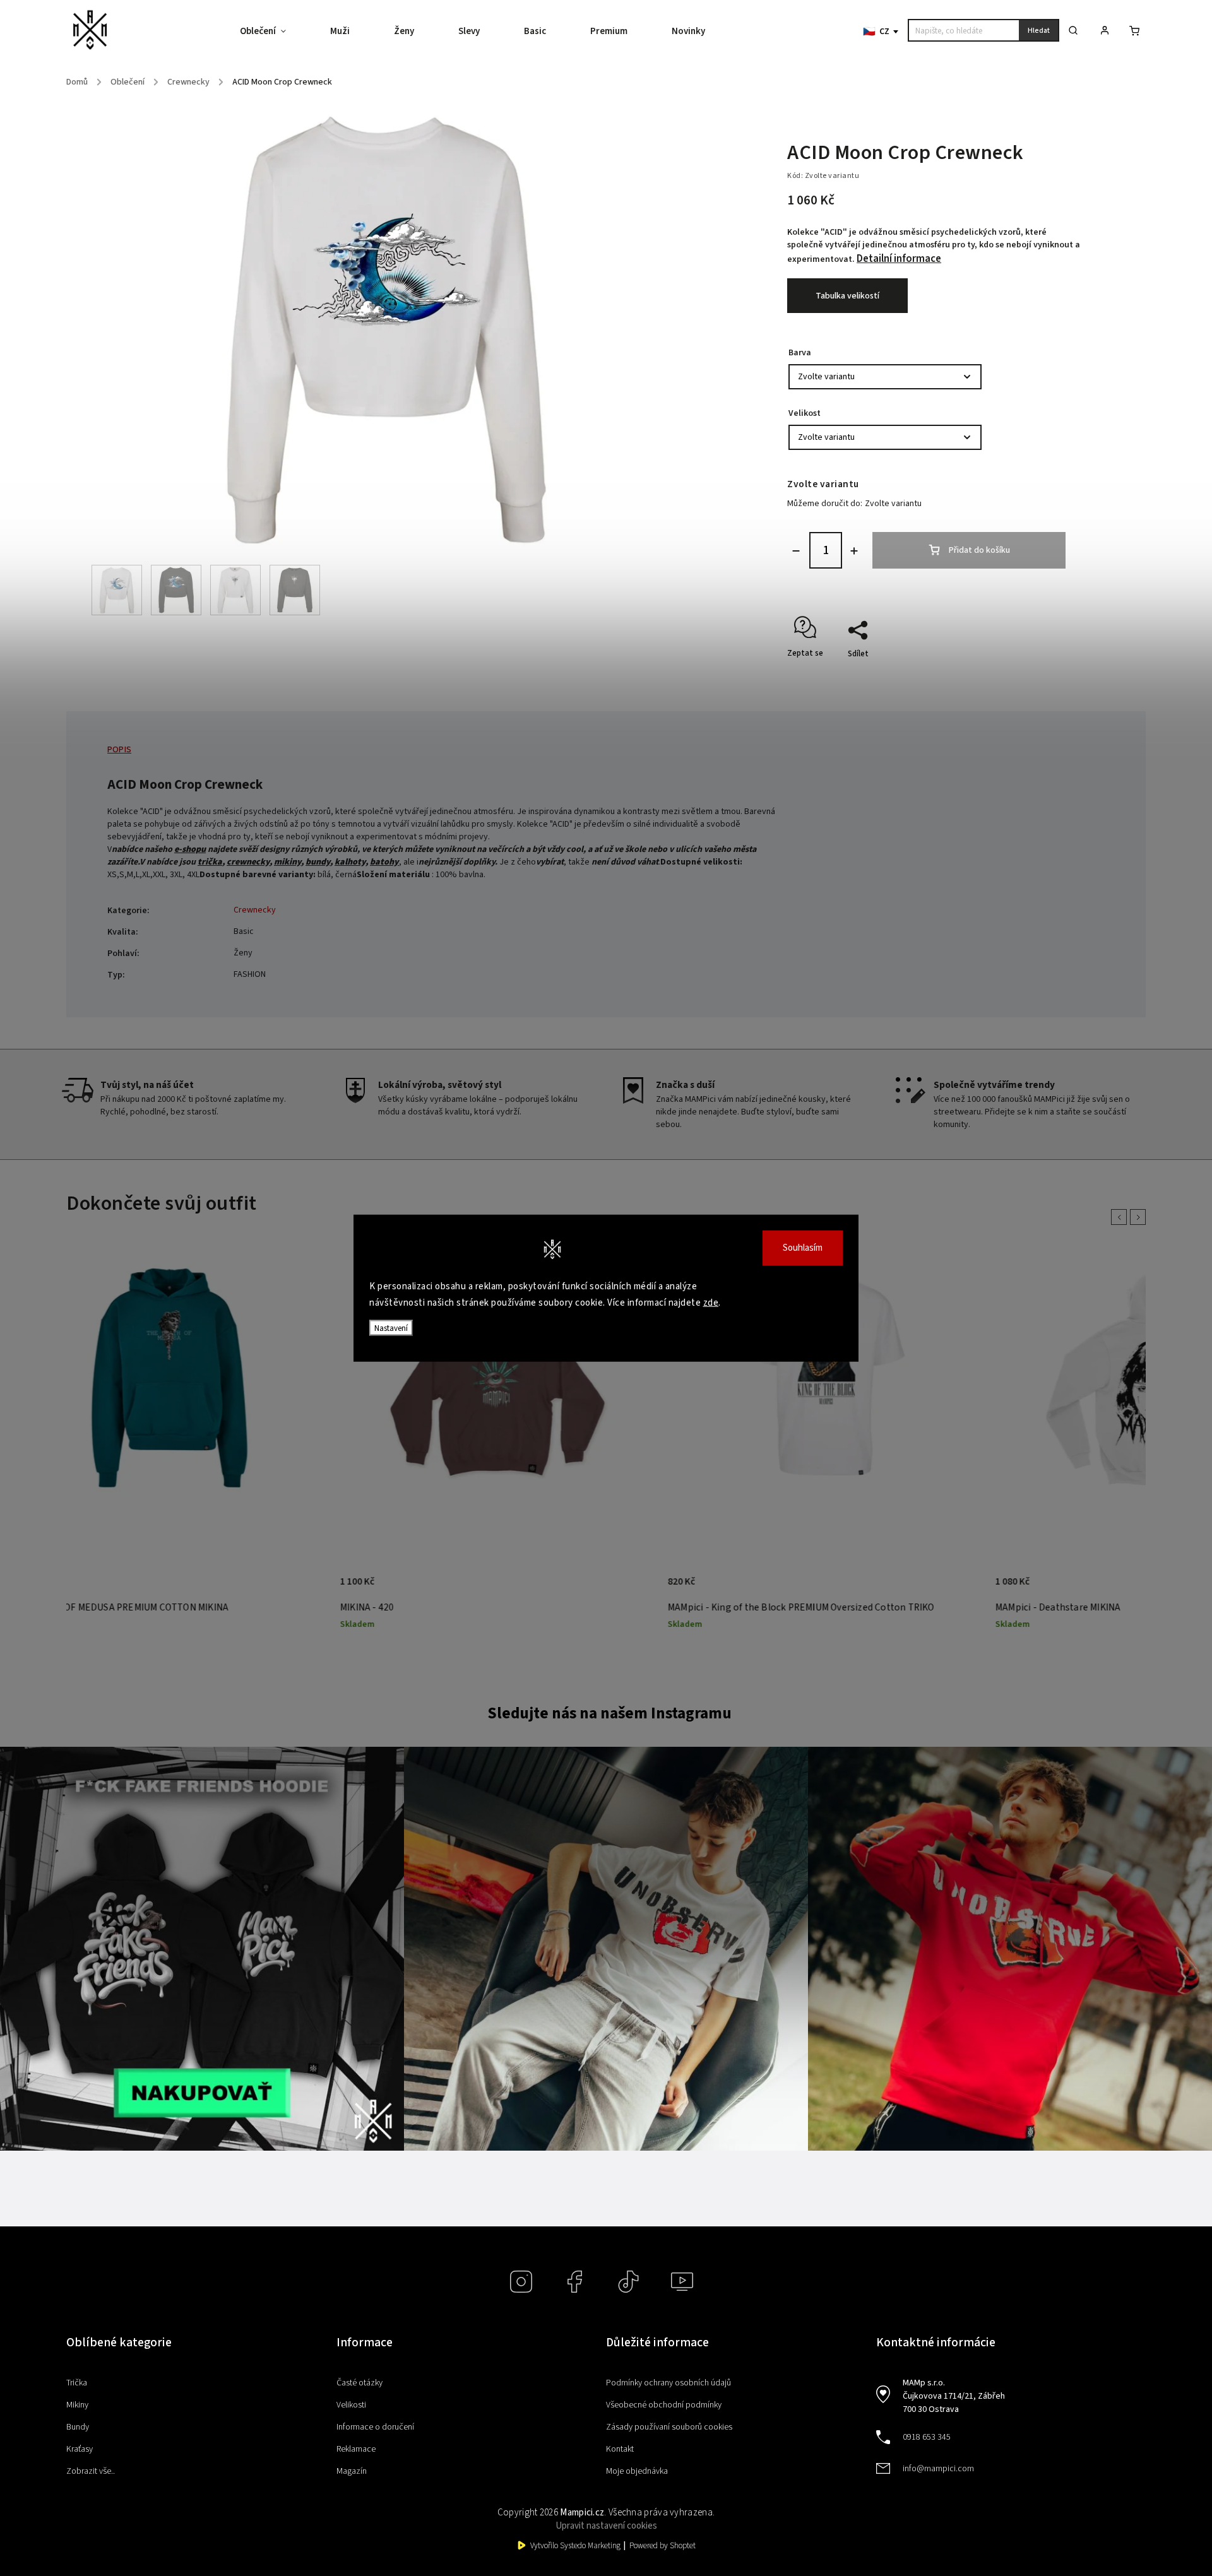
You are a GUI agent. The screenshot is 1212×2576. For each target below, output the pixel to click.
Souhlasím (803, 1248)
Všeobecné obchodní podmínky (664, 2405)
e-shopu (190, 849)
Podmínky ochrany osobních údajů (668, 2383)
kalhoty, (351, 862)
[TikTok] (628, 2282)
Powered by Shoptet (662, 2546)
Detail (267, 1588)
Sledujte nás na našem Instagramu (609, 1713)
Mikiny (77, 2405)
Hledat (1039, 31)
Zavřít (1044, 676)
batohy (384, 862)
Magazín (352, 2471)
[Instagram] (521, 2282)
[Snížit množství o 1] (796, 551)
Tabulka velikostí (847, 296)
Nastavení (391, 1328)
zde (711, 1302)
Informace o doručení (375, 2427)
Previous (1121, 1217)
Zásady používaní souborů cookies (669, 2427)
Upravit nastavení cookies (606, 2526)
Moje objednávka (637, 2471)
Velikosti (351, 2405)
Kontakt (620, 2449)
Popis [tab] (119, 750)
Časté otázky (359, 2383)
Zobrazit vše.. (91, 2471)
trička (210, 862)
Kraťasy (80, 2449)
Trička (77, 2383)
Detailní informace (899, 259)
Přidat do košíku (979, 550)
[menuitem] (274, 32)
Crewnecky (255, 910)
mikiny (288, 862)
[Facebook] (575, 2282)
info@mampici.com (938, 2469)
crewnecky (248, 862)
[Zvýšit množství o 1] (854, 551)
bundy (318, 862)
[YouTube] (682, 2282)
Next (1140, 1217)
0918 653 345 (927, 2437)
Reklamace (356, 2449)
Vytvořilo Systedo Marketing (575, 2546)
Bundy (78, 2427)
